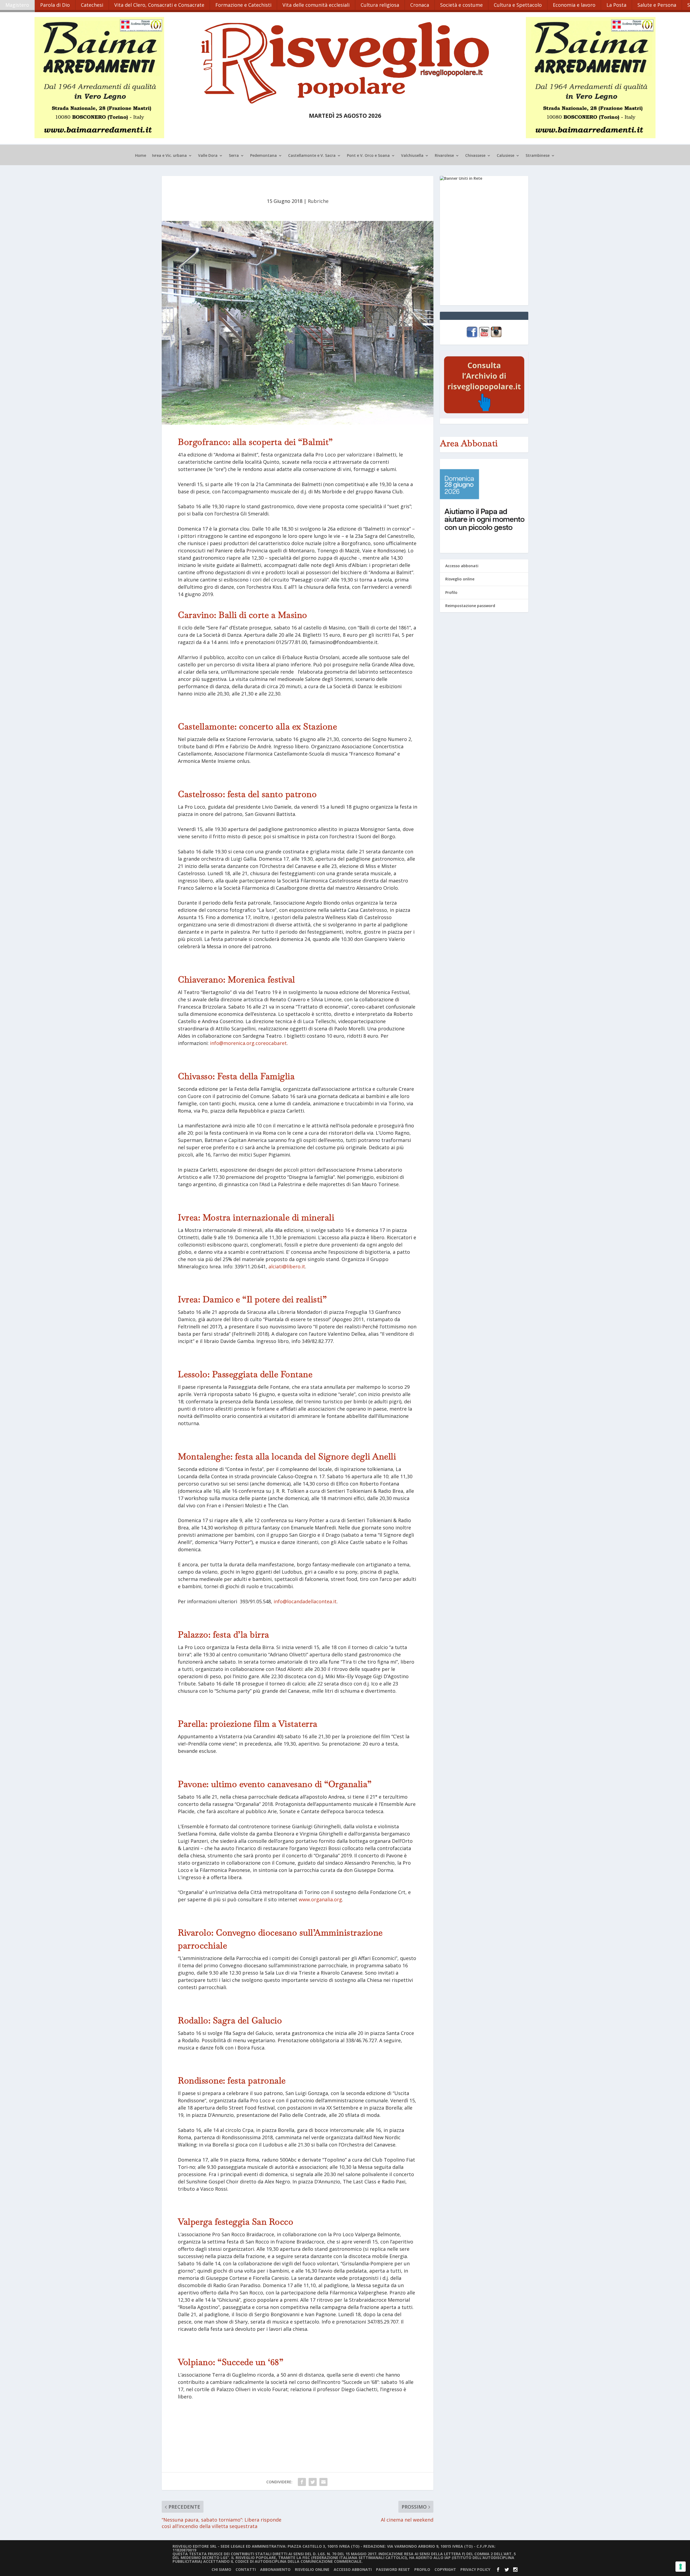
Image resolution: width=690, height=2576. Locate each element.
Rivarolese (444, 156)
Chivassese (475, 156)
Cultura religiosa (380, 5)
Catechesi (92, 5)
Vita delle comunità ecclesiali (316, 5)
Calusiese (506, 156)
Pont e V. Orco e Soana (368, 156)
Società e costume (461, 5)
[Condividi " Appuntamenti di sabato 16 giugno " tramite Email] (323, 2482)
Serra (234, 156)
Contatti (246, 2569)
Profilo (451, 592)
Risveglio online (460, 579)
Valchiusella (412, 156)
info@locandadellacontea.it (305, 1601)
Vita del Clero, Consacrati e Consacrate (159, 5)
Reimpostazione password (470, 606)
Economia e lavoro (574, 5)
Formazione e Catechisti (243, 5)
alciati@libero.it (287, 1266)
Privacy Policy (475, 2569)
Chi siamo (221, 2569)
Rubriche (318, 201)
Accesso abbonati (462, 566)
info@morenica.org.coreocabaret (248, 1043)
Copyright (445, 2569)
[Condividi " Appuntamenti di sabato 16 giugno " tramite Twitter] (313, 2482)
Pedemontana (263, 156)
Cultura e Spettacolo (518, 5)
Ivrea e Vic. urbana (169, 156)
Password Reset (393, 2569)
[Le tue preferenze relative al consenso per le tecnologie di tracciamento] (681, 2567)
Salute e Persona (657, 5)
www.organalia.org (320, 1899)
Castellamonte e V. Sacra (312, 156)
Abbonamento (275, 2569)
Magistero (17, 5)
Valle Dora (208, 156)
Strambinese (538, 156)
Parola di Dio (55, 5)
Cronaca (420, 5)
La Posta (616, 5)
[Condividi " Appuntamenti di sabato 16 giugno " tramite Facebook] (302, 2482)
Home (141, 156)
